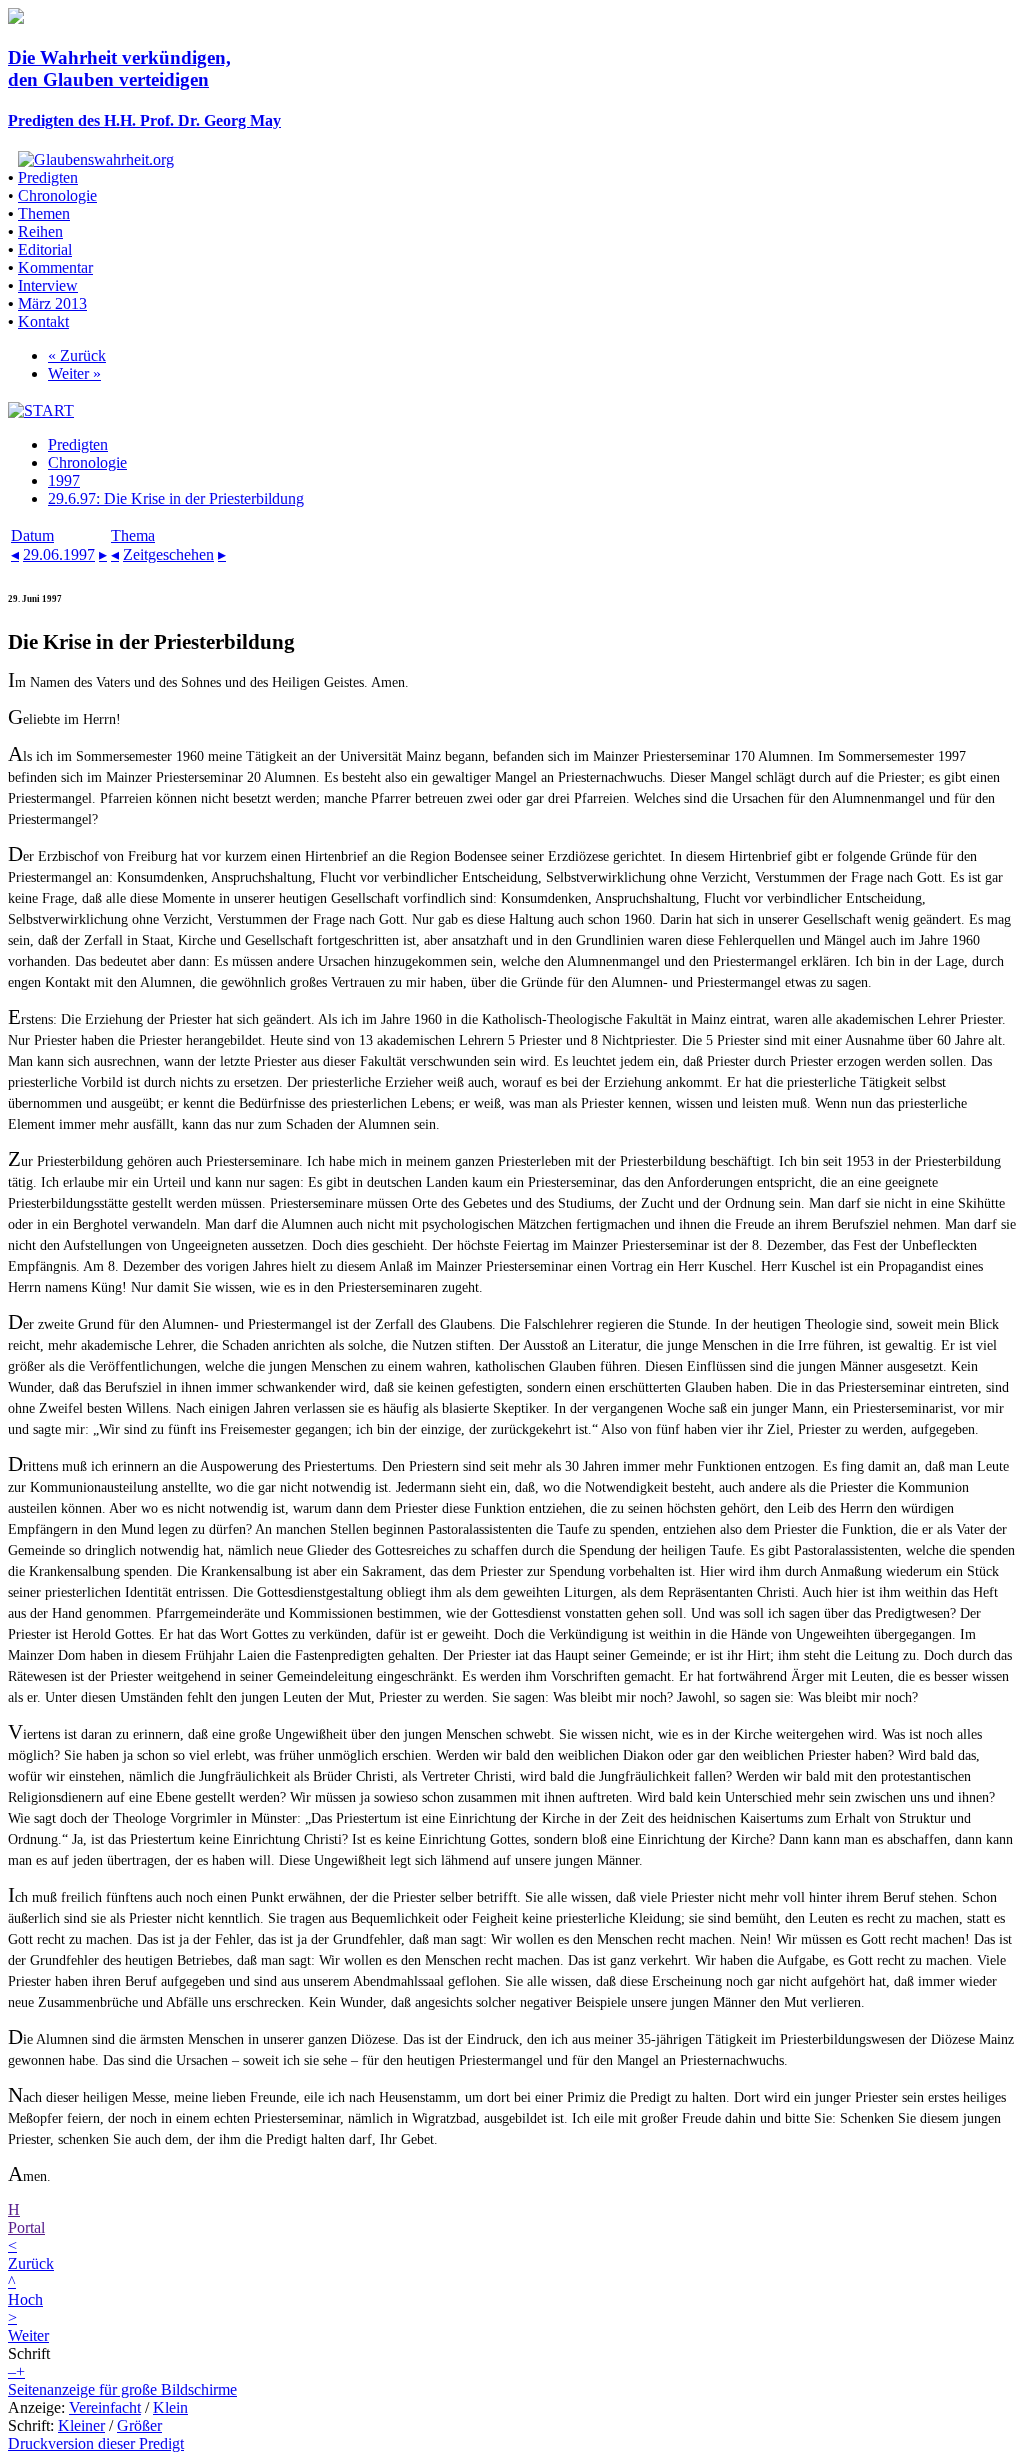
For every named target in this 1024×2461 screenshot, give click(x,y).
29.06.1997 (59, 554)
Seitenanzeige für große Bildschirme (122, 2389)
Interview (48, 285)
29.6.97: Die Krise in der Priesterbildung (176, 498)
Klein (170, 2407)
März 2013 (52, 303)
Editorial (45, 249)
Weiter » (74, 373)
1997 (64, 480)
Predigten (48, 177)
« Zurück (77, 355)
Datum (32, 535)
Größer (139, 2425)
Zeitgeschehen (168, 554)
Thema (133, 535)
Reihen (40, 231)
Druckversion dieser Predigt (96, 2443)
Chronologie (57, 195)
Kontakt (43, 321)
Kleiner (81, 2425)
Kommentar (55, 267)
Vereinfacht (105, 2407)
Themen (44, 213)
